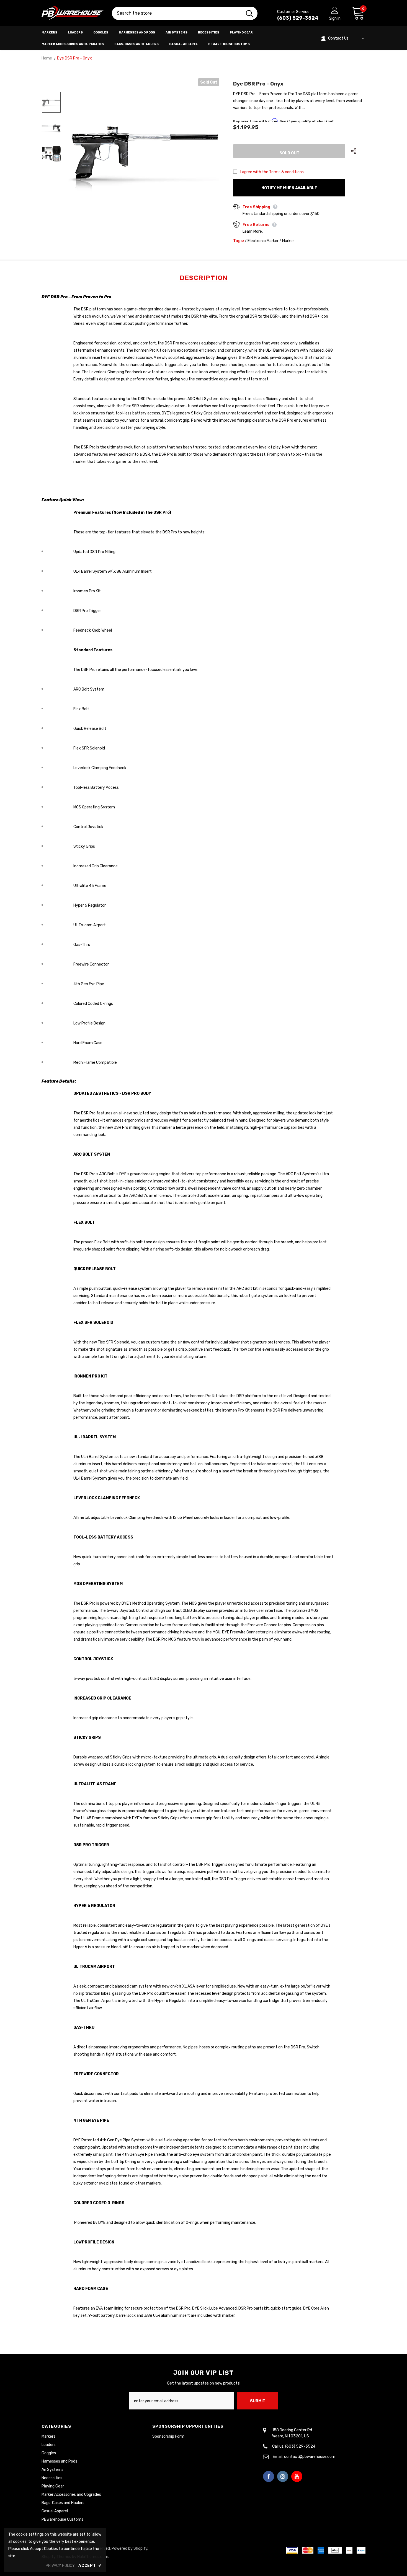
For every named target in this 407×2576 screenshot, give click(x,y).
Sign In (335, 18)
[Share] (358, 151)
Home (47, 58)
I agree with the (254, 172)
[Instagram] (283, 2476)
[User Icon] (335, 10)
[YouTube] (297, 2476)
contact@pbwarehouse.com (310, 2457)
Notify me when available (289, 188)
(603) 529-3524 (298, 18)
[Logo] (73, 13)
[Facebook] (269, 2476)
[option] (144, 154)
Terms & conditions (286, 172)
